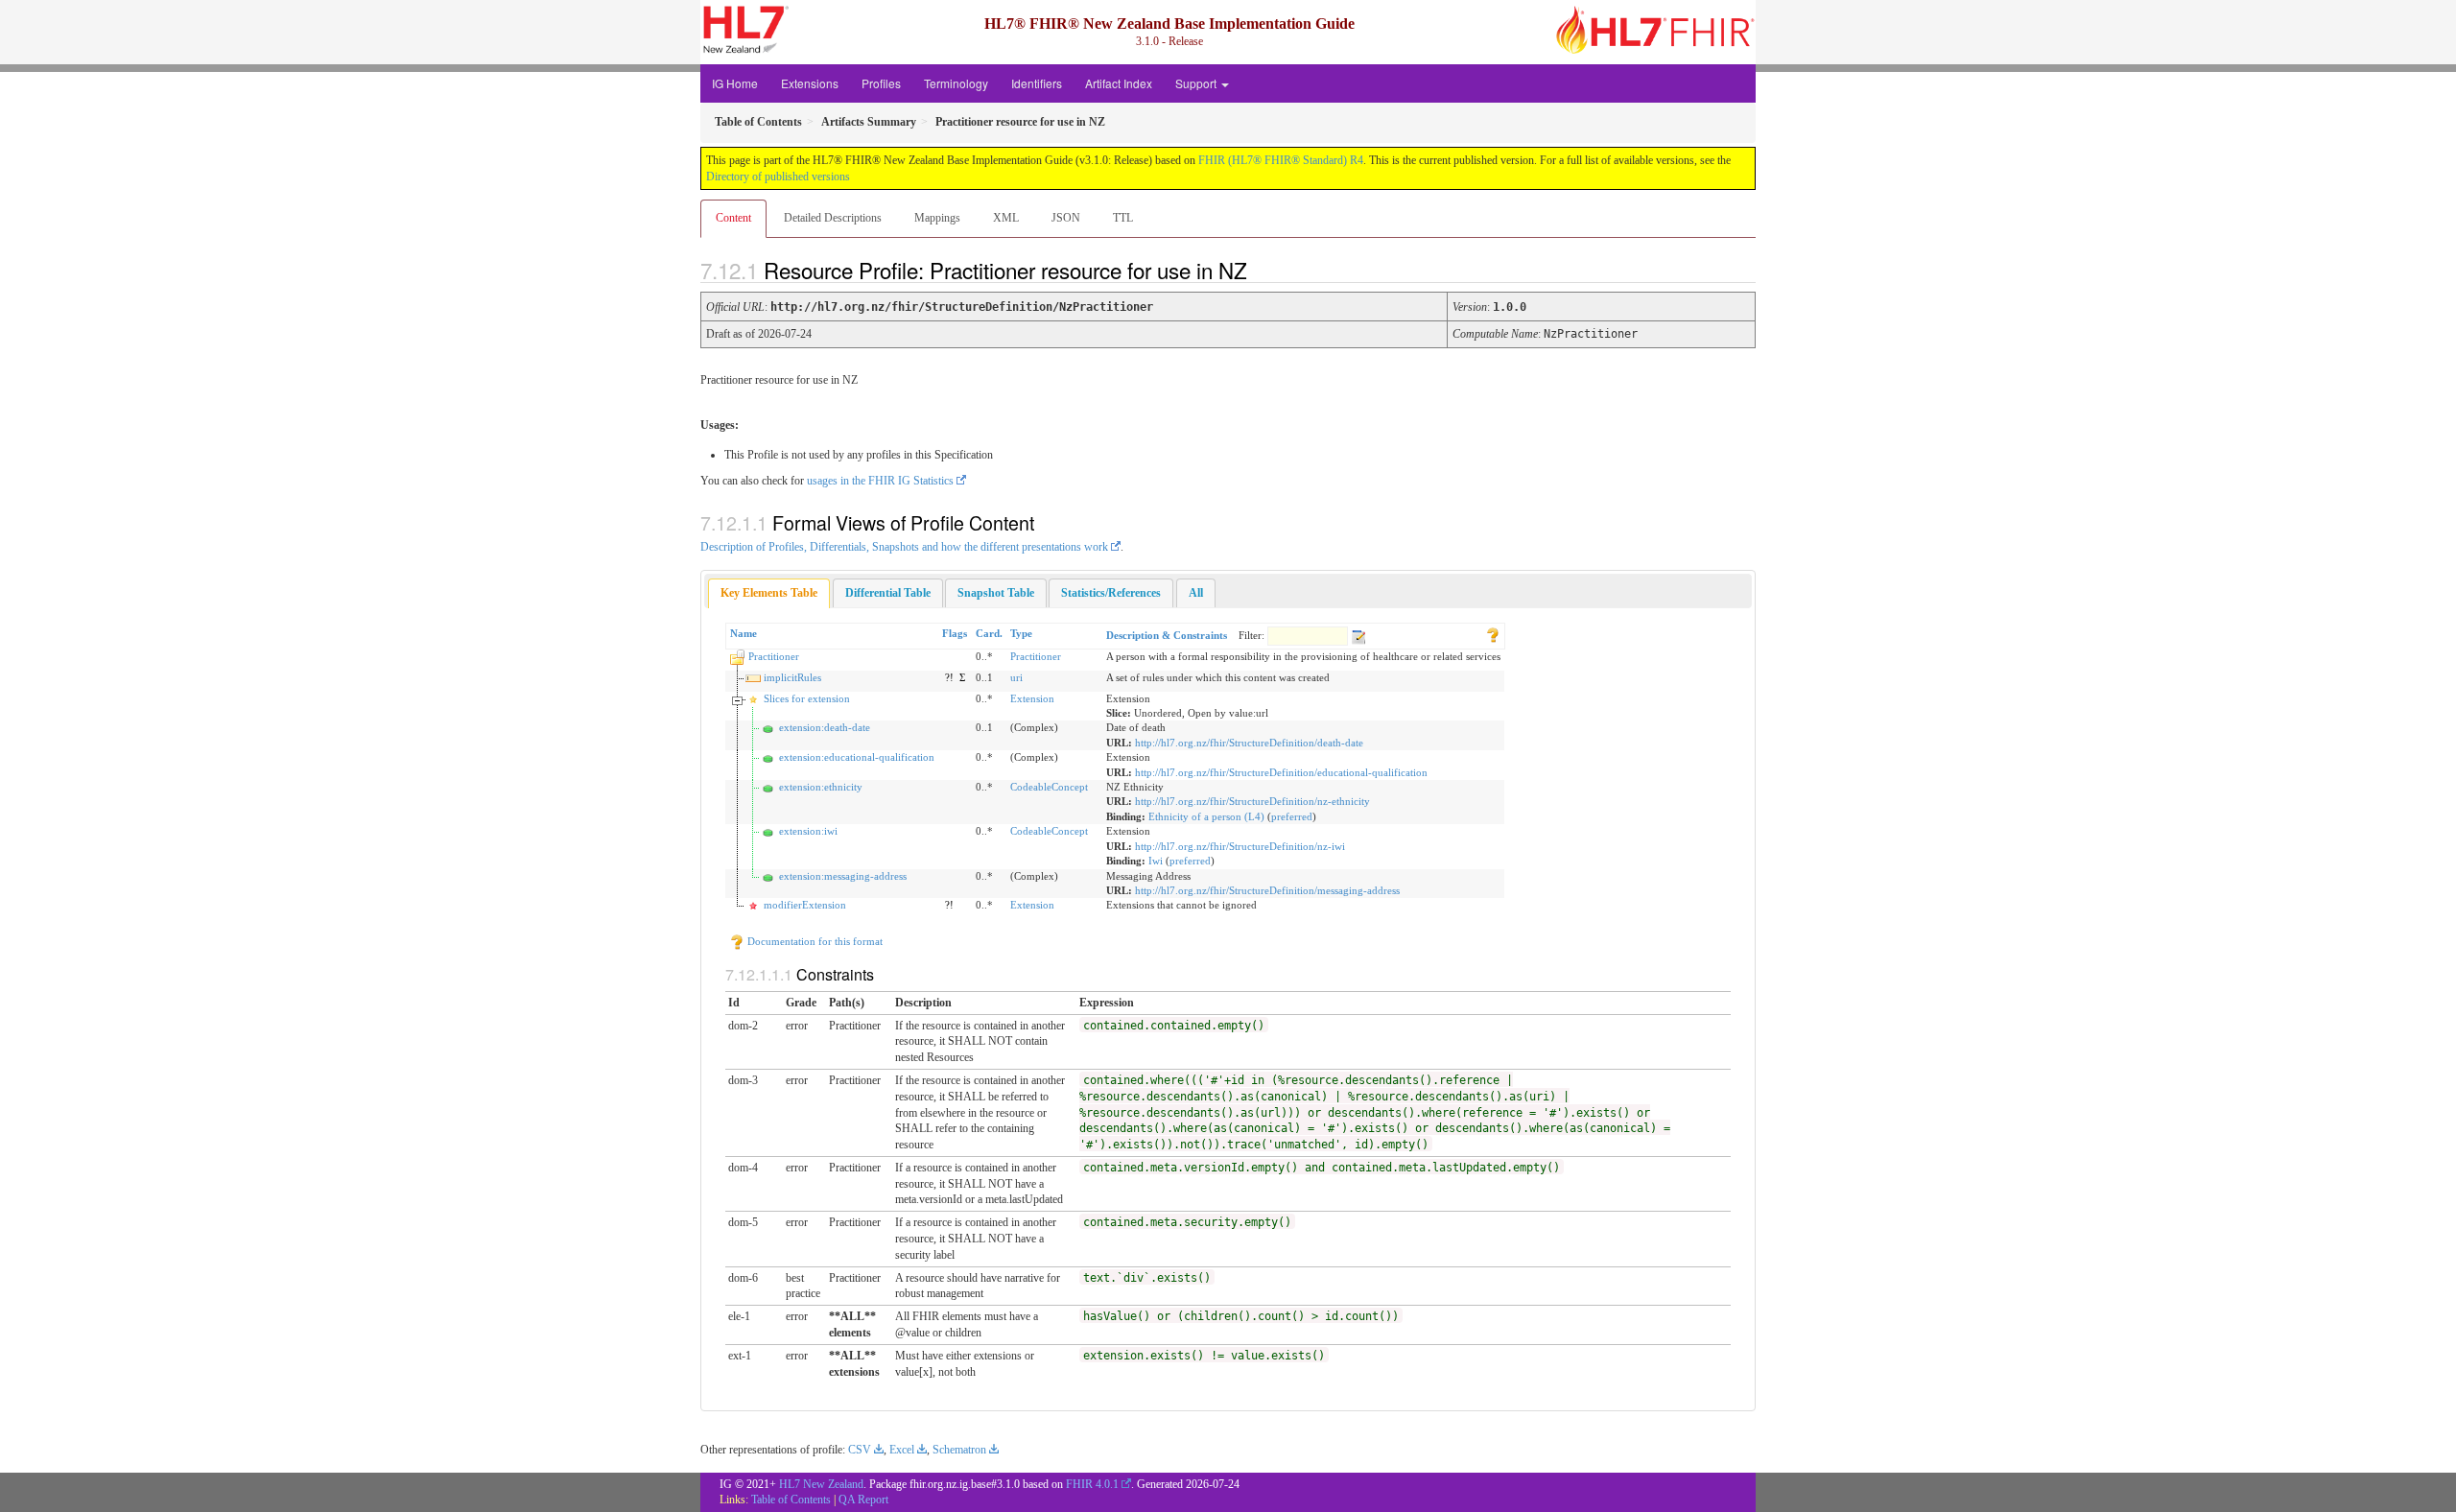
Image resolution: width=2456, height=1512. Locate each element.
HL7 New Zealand (821, 1484)
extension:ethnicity (821, 787)
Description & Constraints (1167, 635)
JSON (1066, 218)
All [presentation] (1196, 593)
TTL (1123, 218)
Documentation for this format (814, 941)
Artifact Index (1119, 83)
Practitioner (774, 656)
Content (733, 218)
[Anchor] (1263, 270)
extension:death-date (825, 727)
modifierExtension (805, 905)
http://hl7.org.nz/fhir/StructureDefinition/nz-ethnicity (1252, 801)
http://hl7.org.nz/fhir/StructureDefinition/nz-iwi (1240, 846)
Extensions (810, 83)
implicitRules (792, 677)
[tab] (769, 593)
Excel (902, 1450)
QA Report (863, 1500)
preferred (1292, 816)
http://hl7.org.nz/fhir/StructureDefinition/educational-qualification (1281, 772)
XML (1006, 218)
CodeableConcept (1049, 787)
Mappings (937, 218)
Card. (989, 633)
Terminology (956, 83)
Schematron (959, 1450)
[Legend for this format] (1493, 633)
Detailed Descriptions (833, 218)
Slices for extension (807, 698)
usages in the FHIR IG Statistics (880, 481)
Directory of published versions (778, 177)
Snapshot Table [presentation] (996, 593)
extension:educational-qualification (857, 757)
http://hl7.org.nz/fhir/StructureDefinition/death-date (1249, 743)
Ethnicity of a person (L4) (1206, 816)
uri (1016, 677)
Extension (1032, 698)
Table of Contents (791, 1500)
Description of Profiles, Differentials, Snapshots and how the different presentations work (904, 547)
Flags (955, 633)
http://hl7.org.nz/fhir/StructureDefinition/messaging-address (1267, 890)
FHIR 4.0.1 (1092, 1484)
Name (744, 633)
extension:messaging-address (843, 876)
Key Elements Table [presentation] (769, 593)
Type (1021, 633)
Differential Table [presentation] (888, 593)
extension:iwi (808, 831)
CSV (860, 1450)
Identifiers (1037, 83)
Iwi (1156, 861)
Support (1197, 83)
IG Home (735, 83)
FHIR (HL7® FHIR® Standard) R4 (1281, 160)
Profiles (881, 83)
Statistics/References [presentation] (1111, 593)
